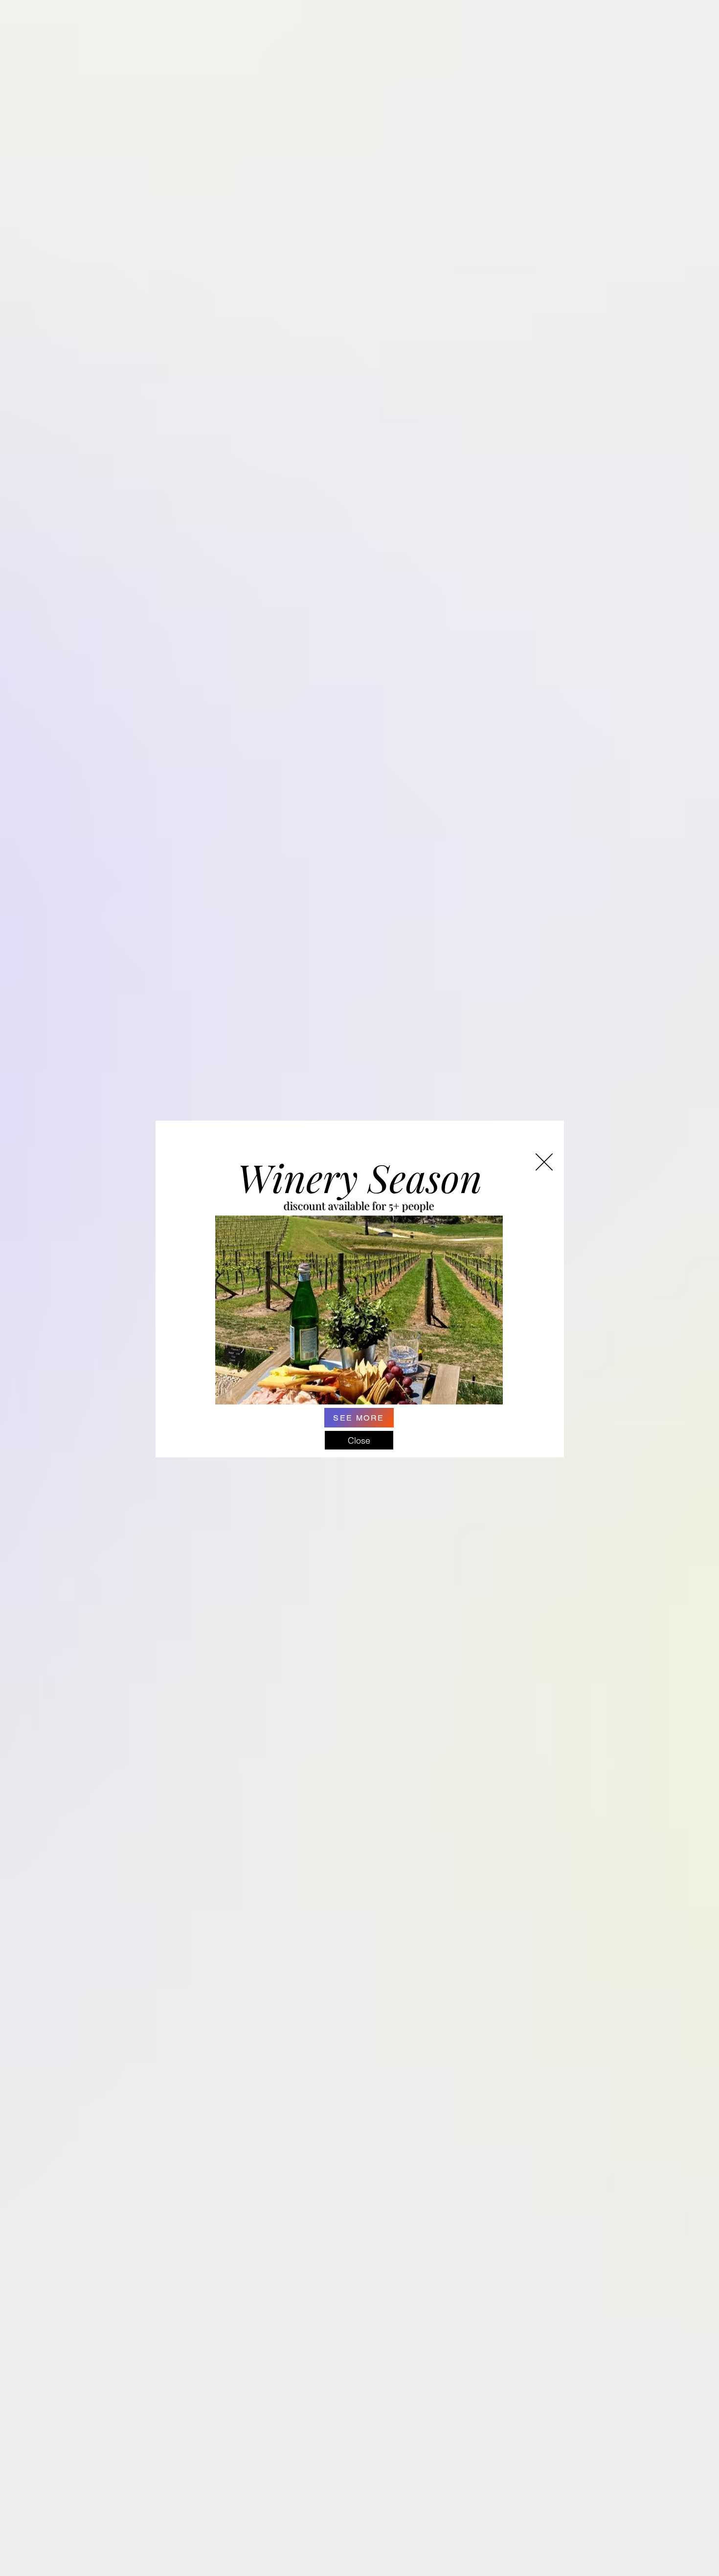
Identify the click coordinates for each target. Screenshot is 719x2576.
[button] (544, 1162)
